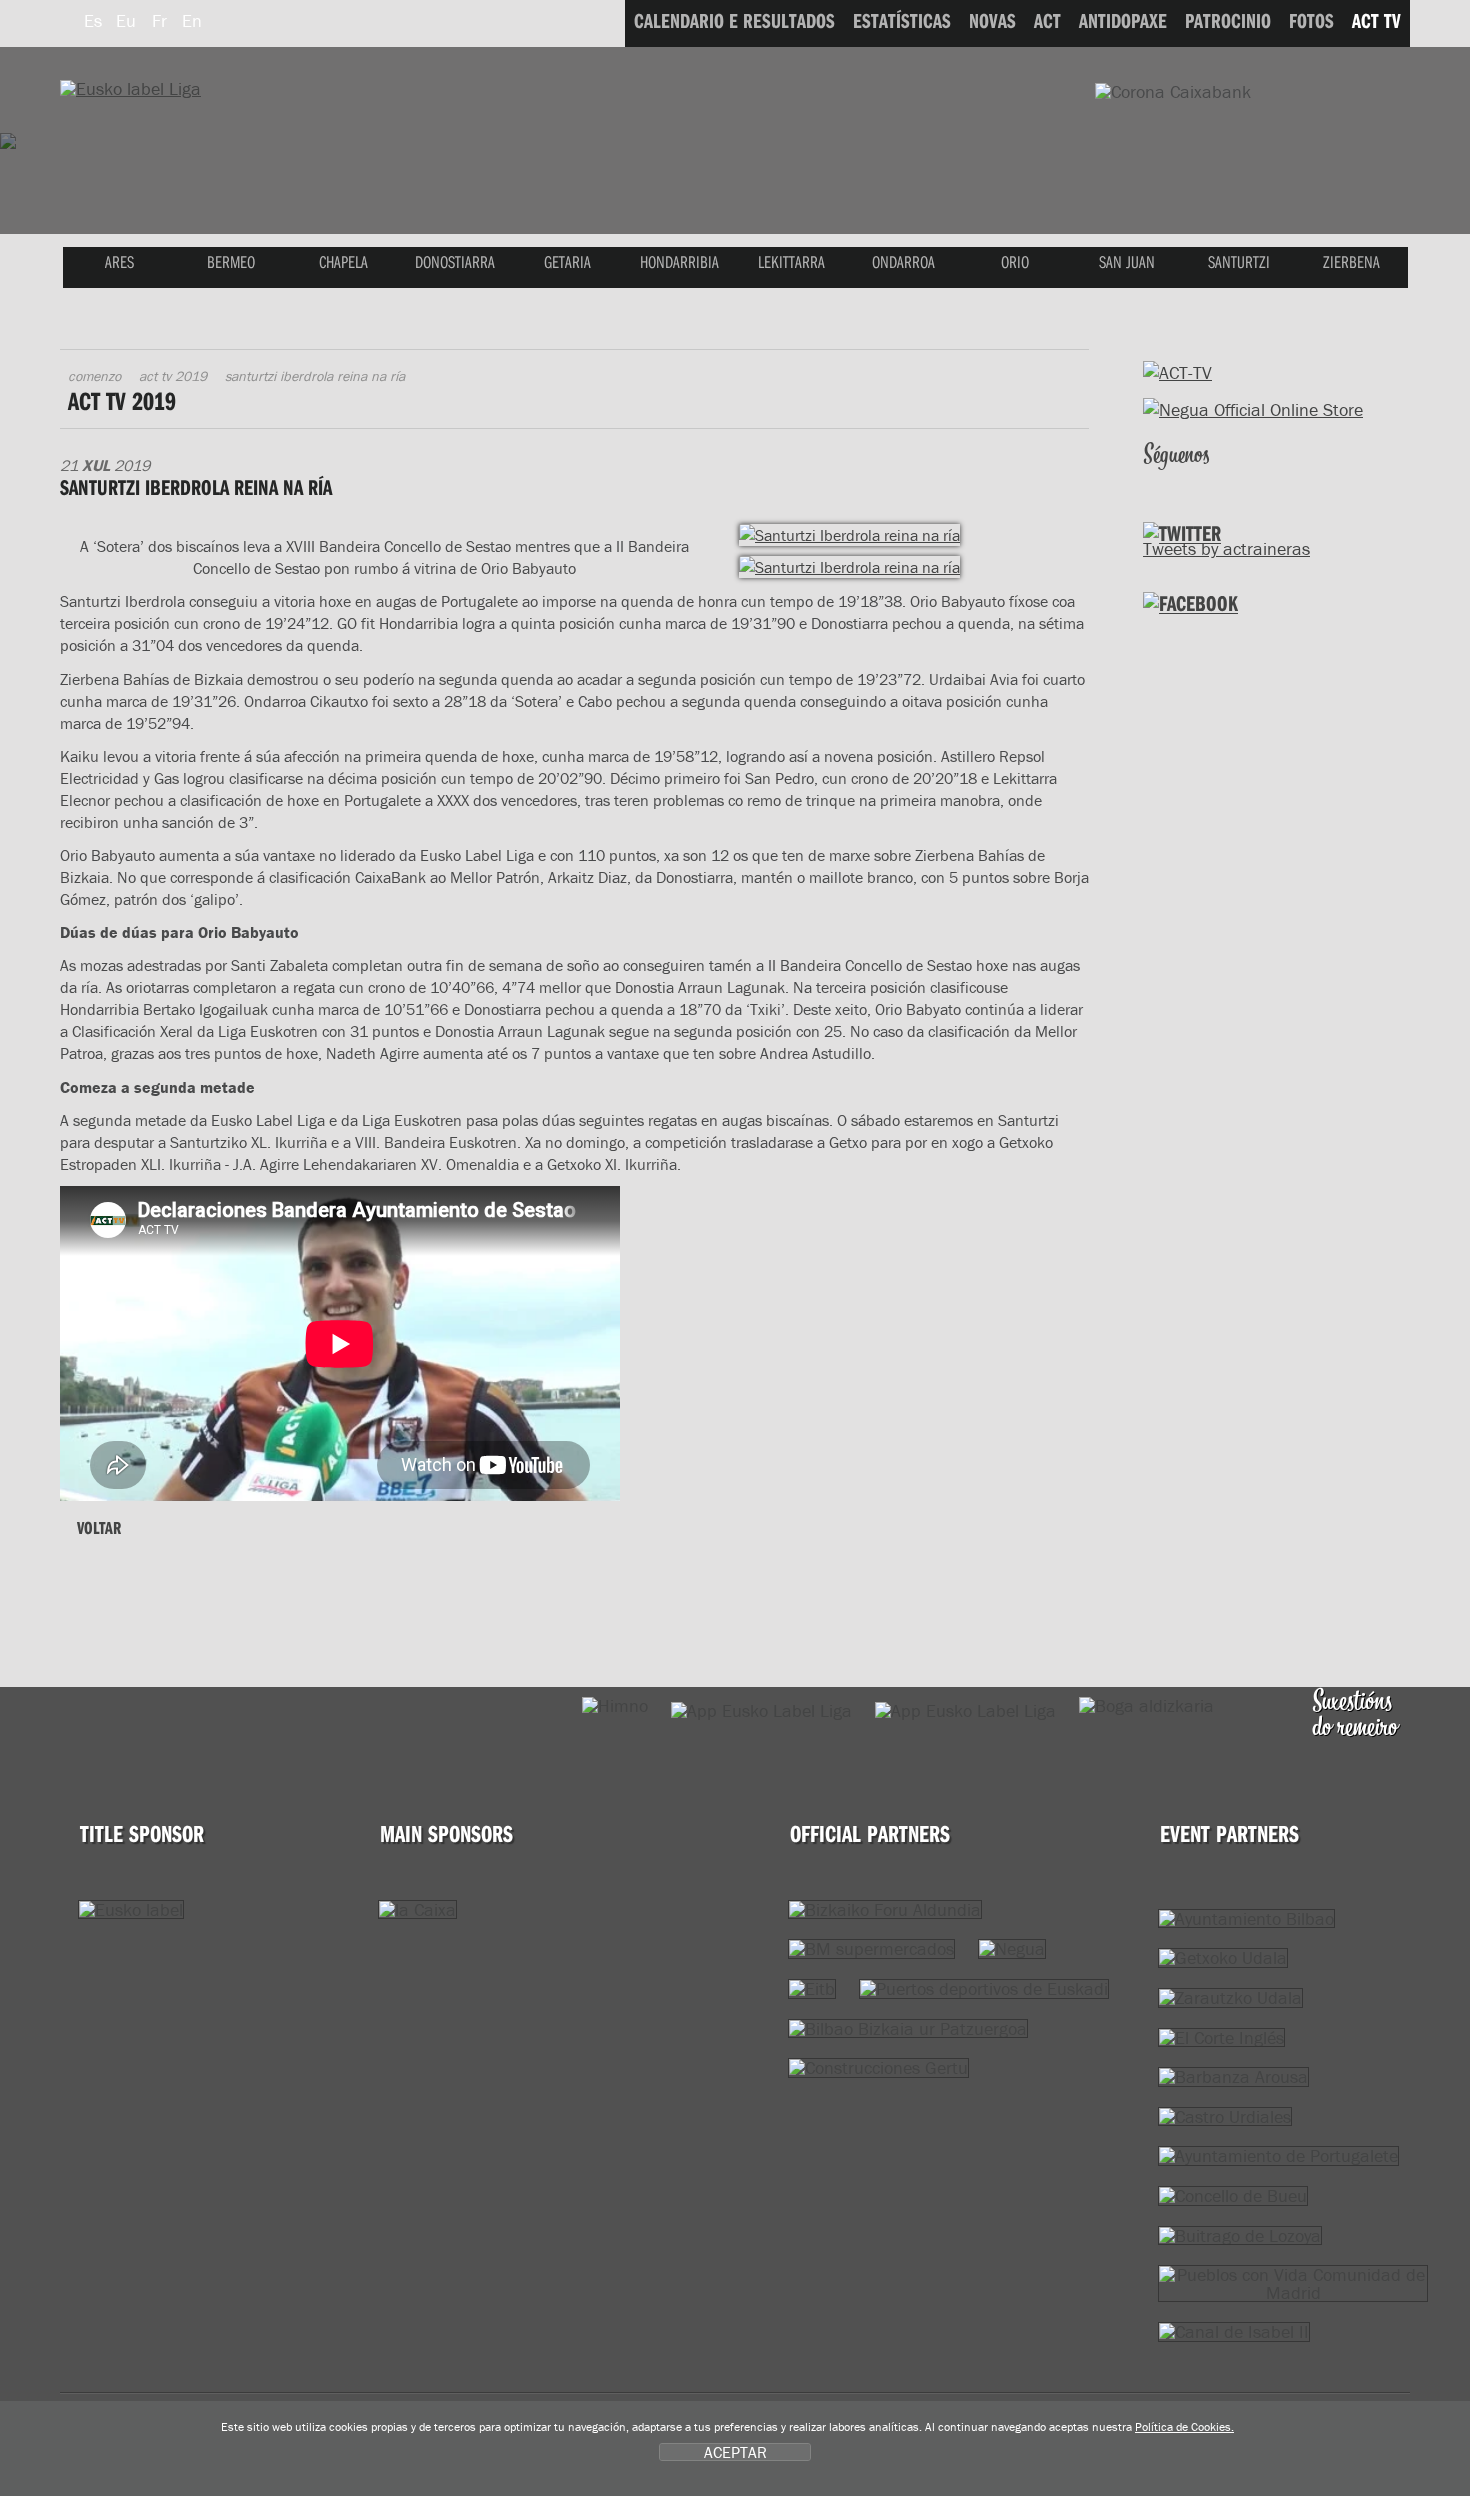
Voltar (99, 1527)
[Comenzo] (130, 88)
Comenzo (94, 376)
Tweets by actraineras (1226, 548)
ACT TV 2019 (173, 376)
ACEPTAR (735, 2452)
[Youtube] (1245, 481)
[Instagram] (1287, 481)
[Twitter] (1161, 481)
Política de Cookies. (1184, 2426)
